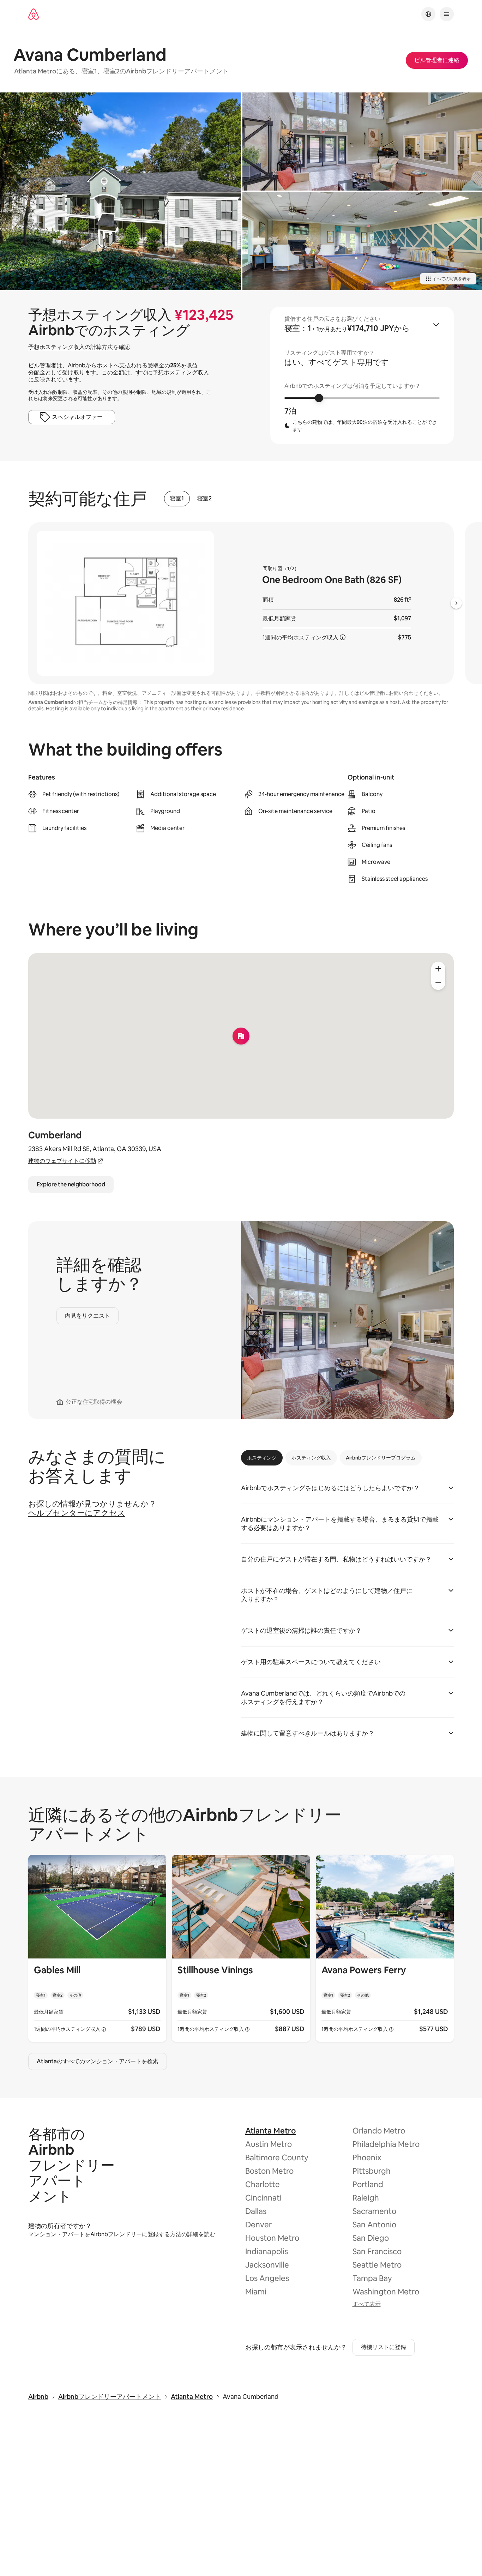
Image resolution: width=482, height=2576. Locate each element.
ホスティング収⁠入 (311, 1458)
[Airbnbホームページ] (34, 14)
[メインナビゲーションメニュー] (447, 14)
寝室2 (204, 499)
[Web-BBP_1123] (120, 191)
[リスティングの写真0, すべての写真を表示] (362, 142)
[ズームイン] (438, 969)
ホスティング (262, 1458)
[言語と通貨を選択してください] (428, 14)
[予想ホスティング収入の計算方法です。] (343, 637)
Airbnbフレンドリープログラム (381, 1458)
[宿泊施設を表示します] (97, 1948)
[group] (362, 375)
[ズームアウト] (438, 983)
